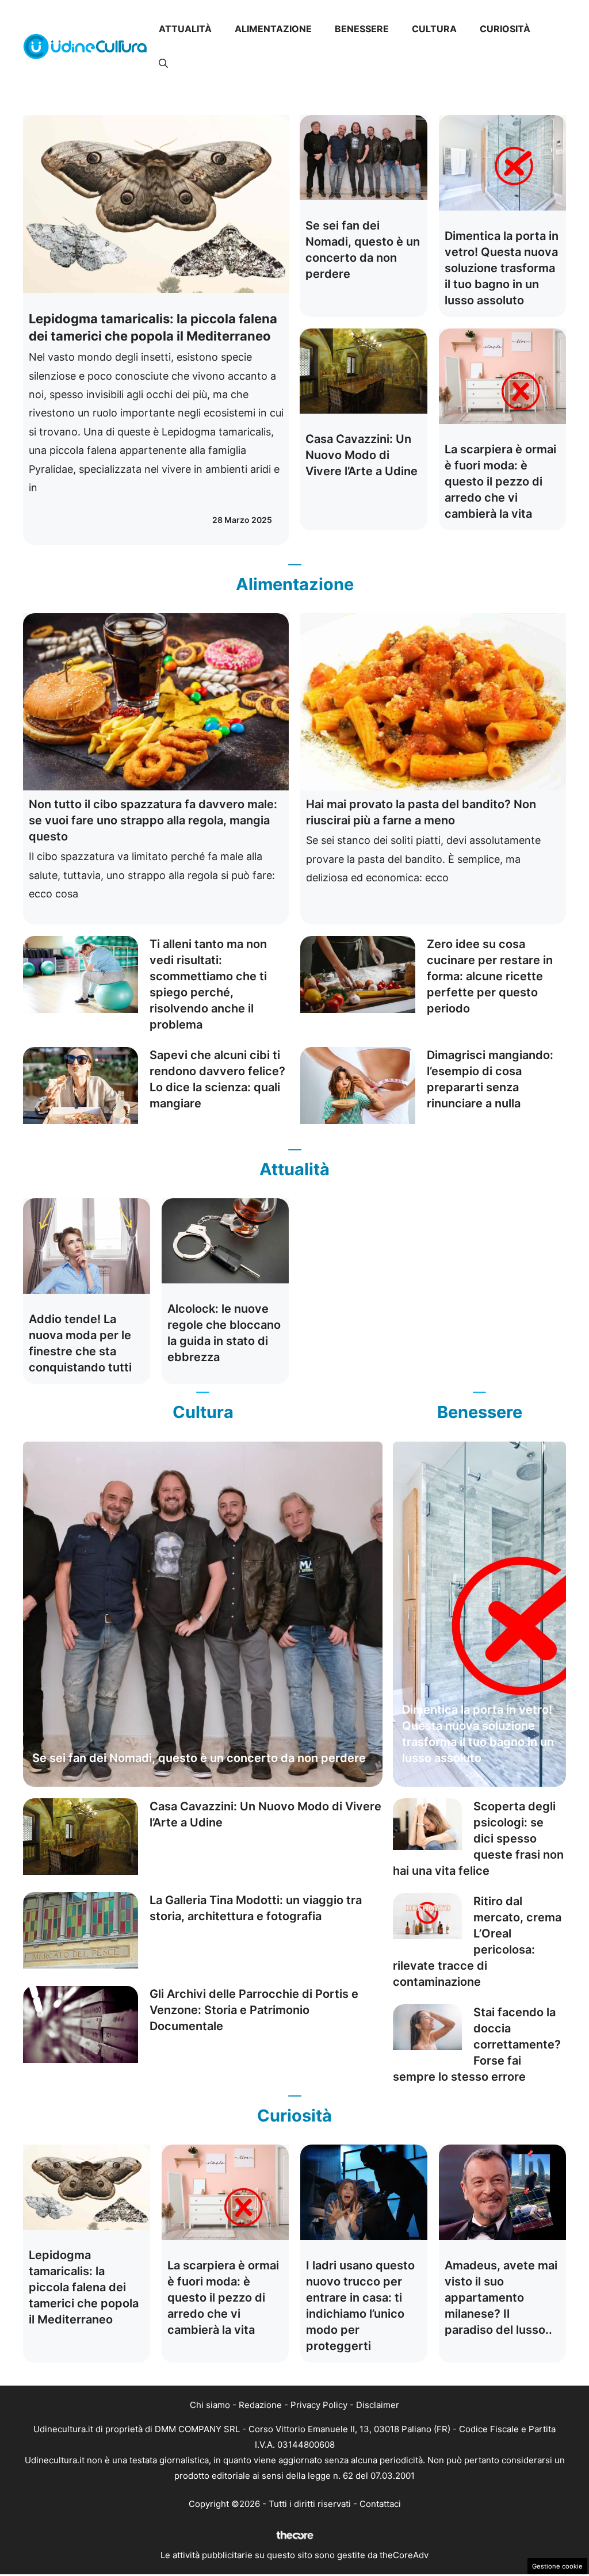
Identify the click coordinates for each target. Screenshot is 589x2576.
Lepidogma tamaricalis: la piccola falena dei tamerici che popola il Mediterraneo (84, 2287)
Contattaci (380, 2504)
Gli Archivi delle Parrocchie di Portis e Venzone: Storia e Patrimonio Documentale (254, 2010)
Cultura (434, 29)
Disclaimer (378, 2405)
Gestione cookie (557, 2566)
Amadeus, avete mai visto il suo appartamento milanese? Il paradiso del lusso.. (501, 2298)
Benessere (362, 29)
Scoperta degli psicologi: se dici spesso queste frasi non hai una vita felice (478, 1839)
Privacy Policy (319, 2405)
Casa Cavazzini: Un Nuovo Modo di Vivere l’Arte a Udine (362, 455)
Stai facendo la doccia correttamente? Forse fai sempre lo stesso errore (477, 2044)
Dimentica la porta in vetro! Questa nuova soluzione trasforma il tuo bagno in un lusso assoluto (502, 268)
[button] (163, 63)
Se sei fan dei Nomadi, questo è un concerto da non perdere (199, 1758)
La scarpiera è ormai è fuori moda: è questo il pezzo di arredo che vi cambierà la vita (500, 481)
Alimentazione (273, 29)
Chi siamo (210, 2405)
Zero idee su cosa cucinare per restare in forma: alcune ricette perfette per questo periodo (490, 976)
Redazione (260, 2405)
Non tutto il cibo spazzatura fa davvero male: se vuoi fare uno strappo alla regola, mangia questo (153, 820)
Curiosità (505, 29)
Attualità (185, 29)
